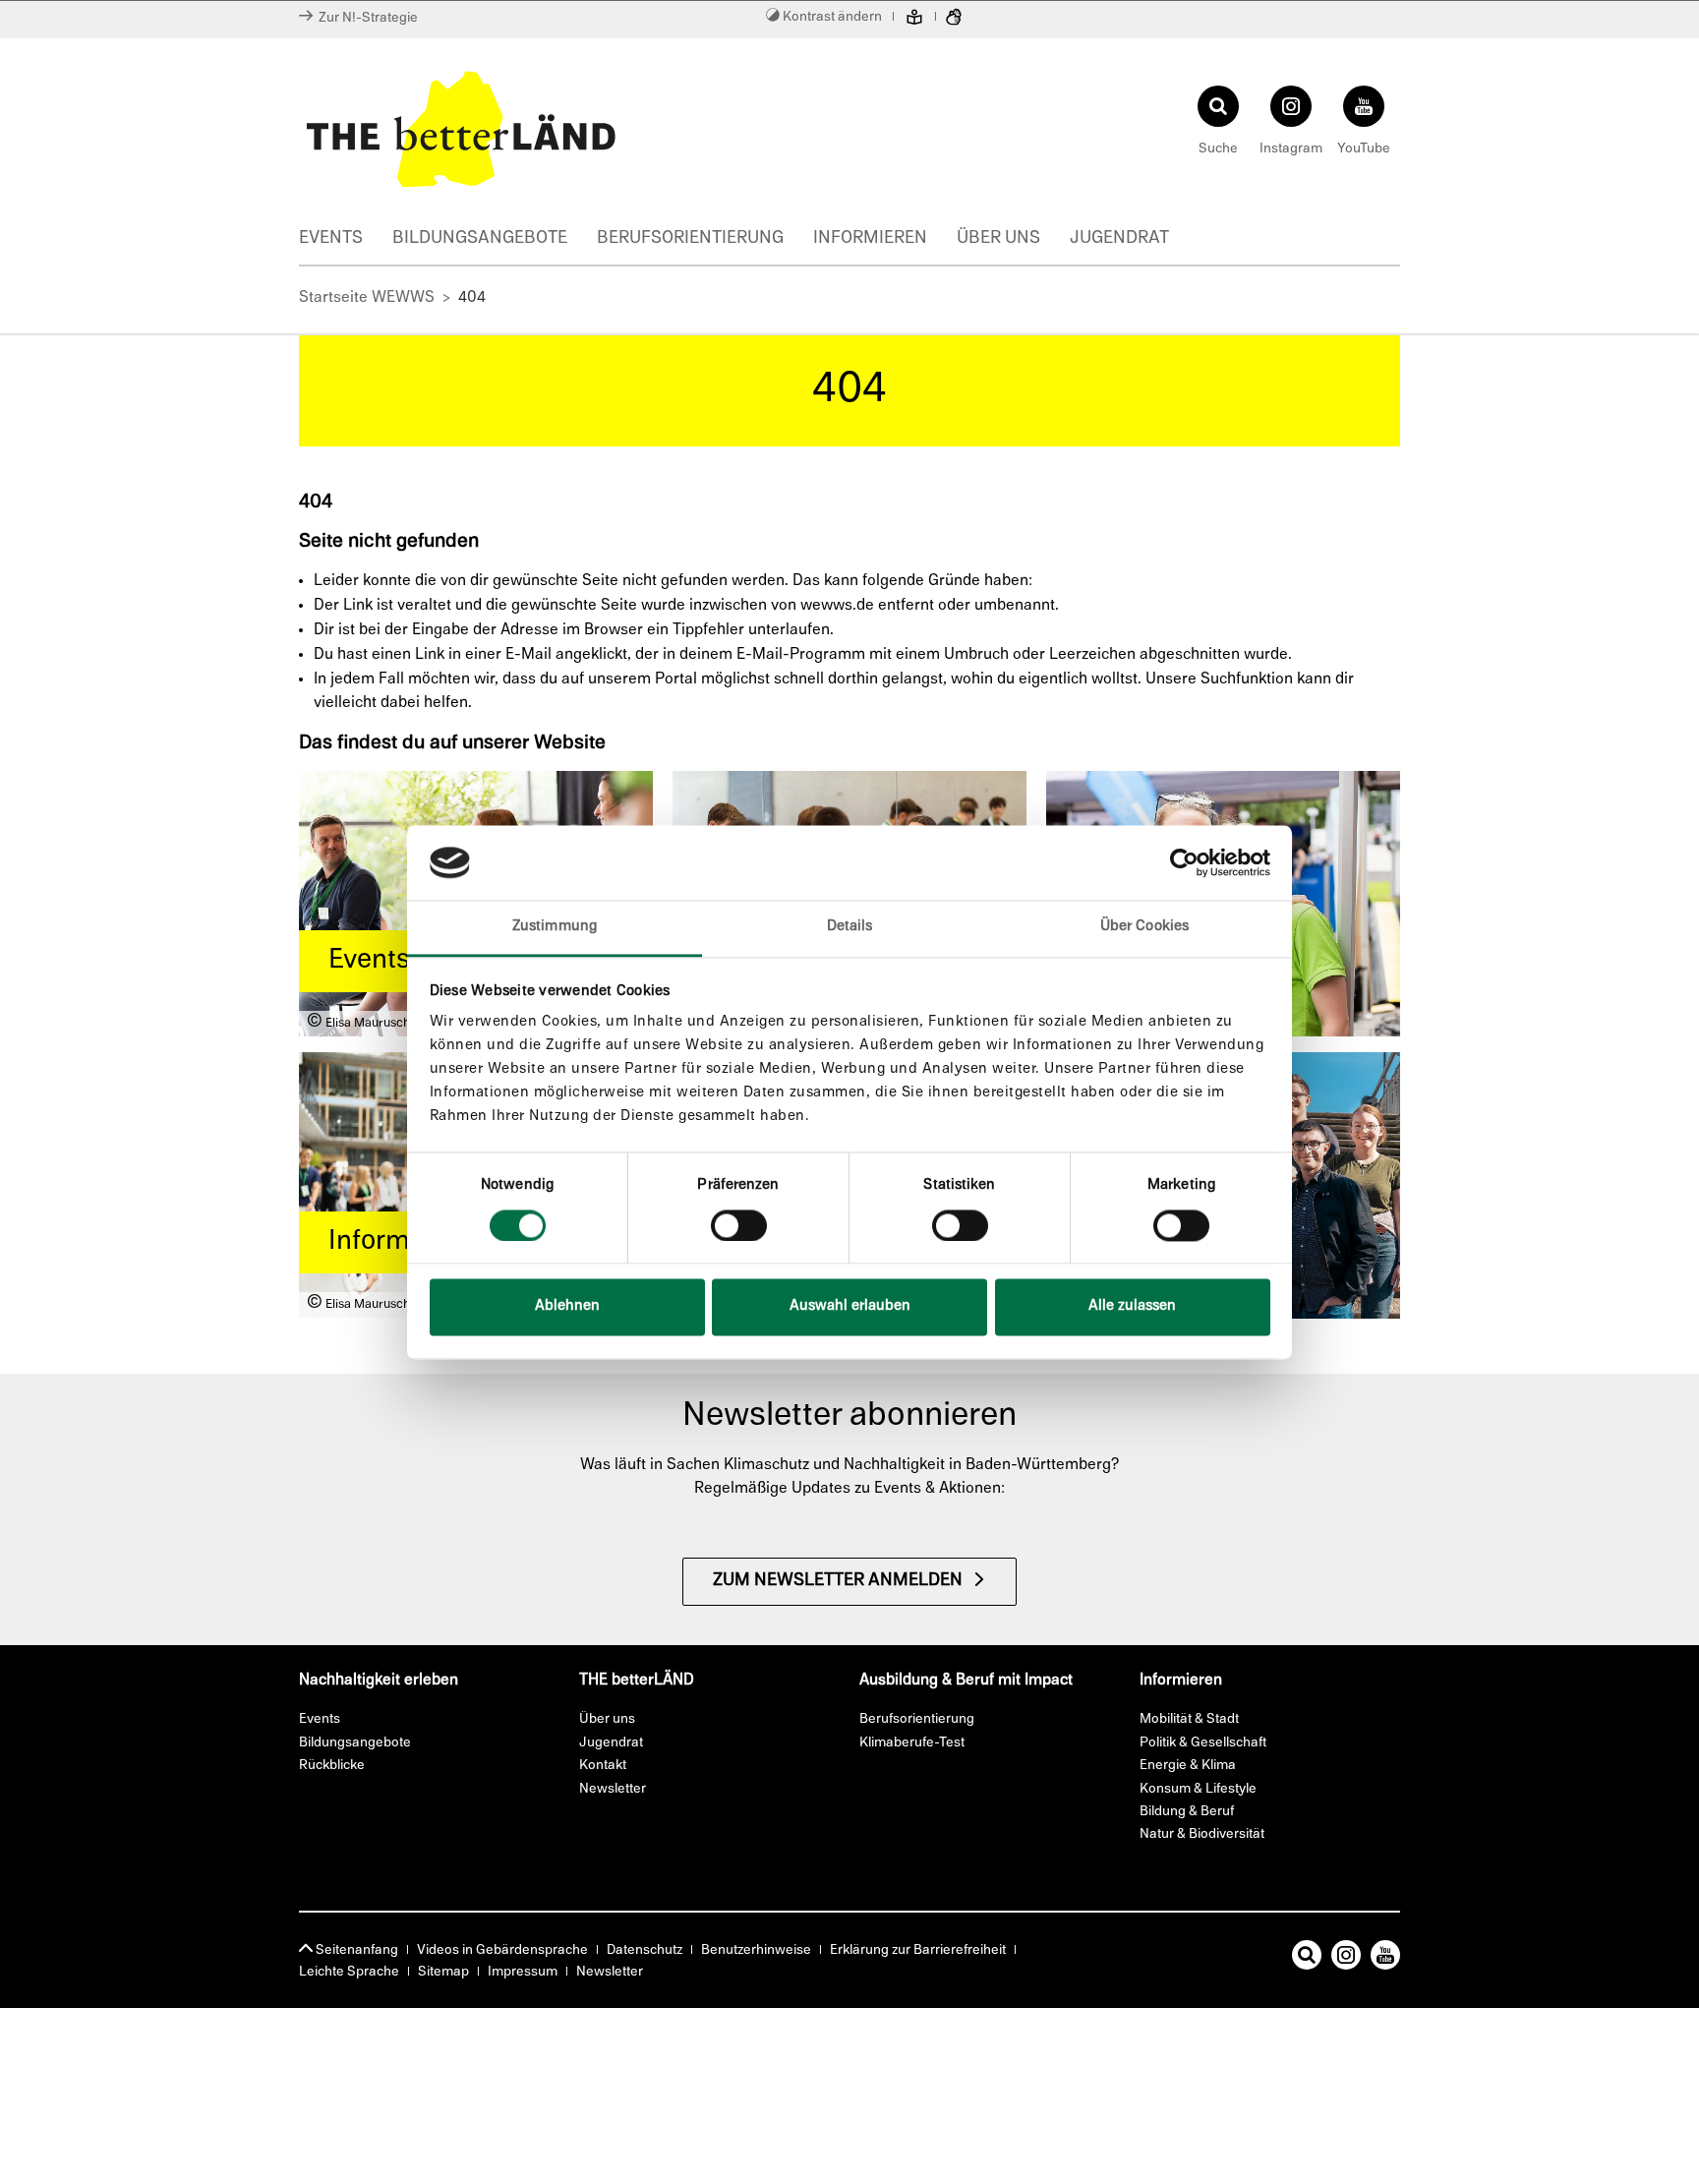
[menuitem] (346, 241)
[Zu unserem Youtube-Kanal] (1385, 1959)
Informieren (870, 239)
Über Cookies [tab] (1144, 928)
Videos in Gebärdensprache (502, 1950)
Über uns (998, 239)
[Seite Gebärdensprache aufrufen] (954, 20)
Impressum (523, 1972)
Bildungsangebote (480, 239)
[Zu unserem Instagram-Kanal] (1346, 1959)
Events (331, 239)
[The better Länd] (569, 129)
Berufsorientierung (690, 239)
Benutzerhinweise (756, 1950)
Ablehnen (567, 1307)
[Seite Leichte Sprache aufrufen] (914, 20)
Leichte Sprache (349, 1972)
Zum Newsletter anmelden (838, 1581)
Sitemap (443, 1972)
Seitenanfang (355, 1950)
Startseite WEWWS (367, 298)
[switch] (739, 1225)
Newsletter (610, 1972)
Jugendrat (1119, 239)
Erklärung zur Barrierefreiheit (918, 1950)
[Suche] (1307, 1959)
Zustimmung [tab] (555, 928)
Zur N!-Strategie (365, 18)
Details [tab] (850, 928)
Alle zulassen (1132, 1307)
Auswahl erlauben (850, 1307)
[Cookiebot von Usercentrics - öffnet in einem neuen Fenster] (1184, 862)
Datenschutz (644, 1950)
